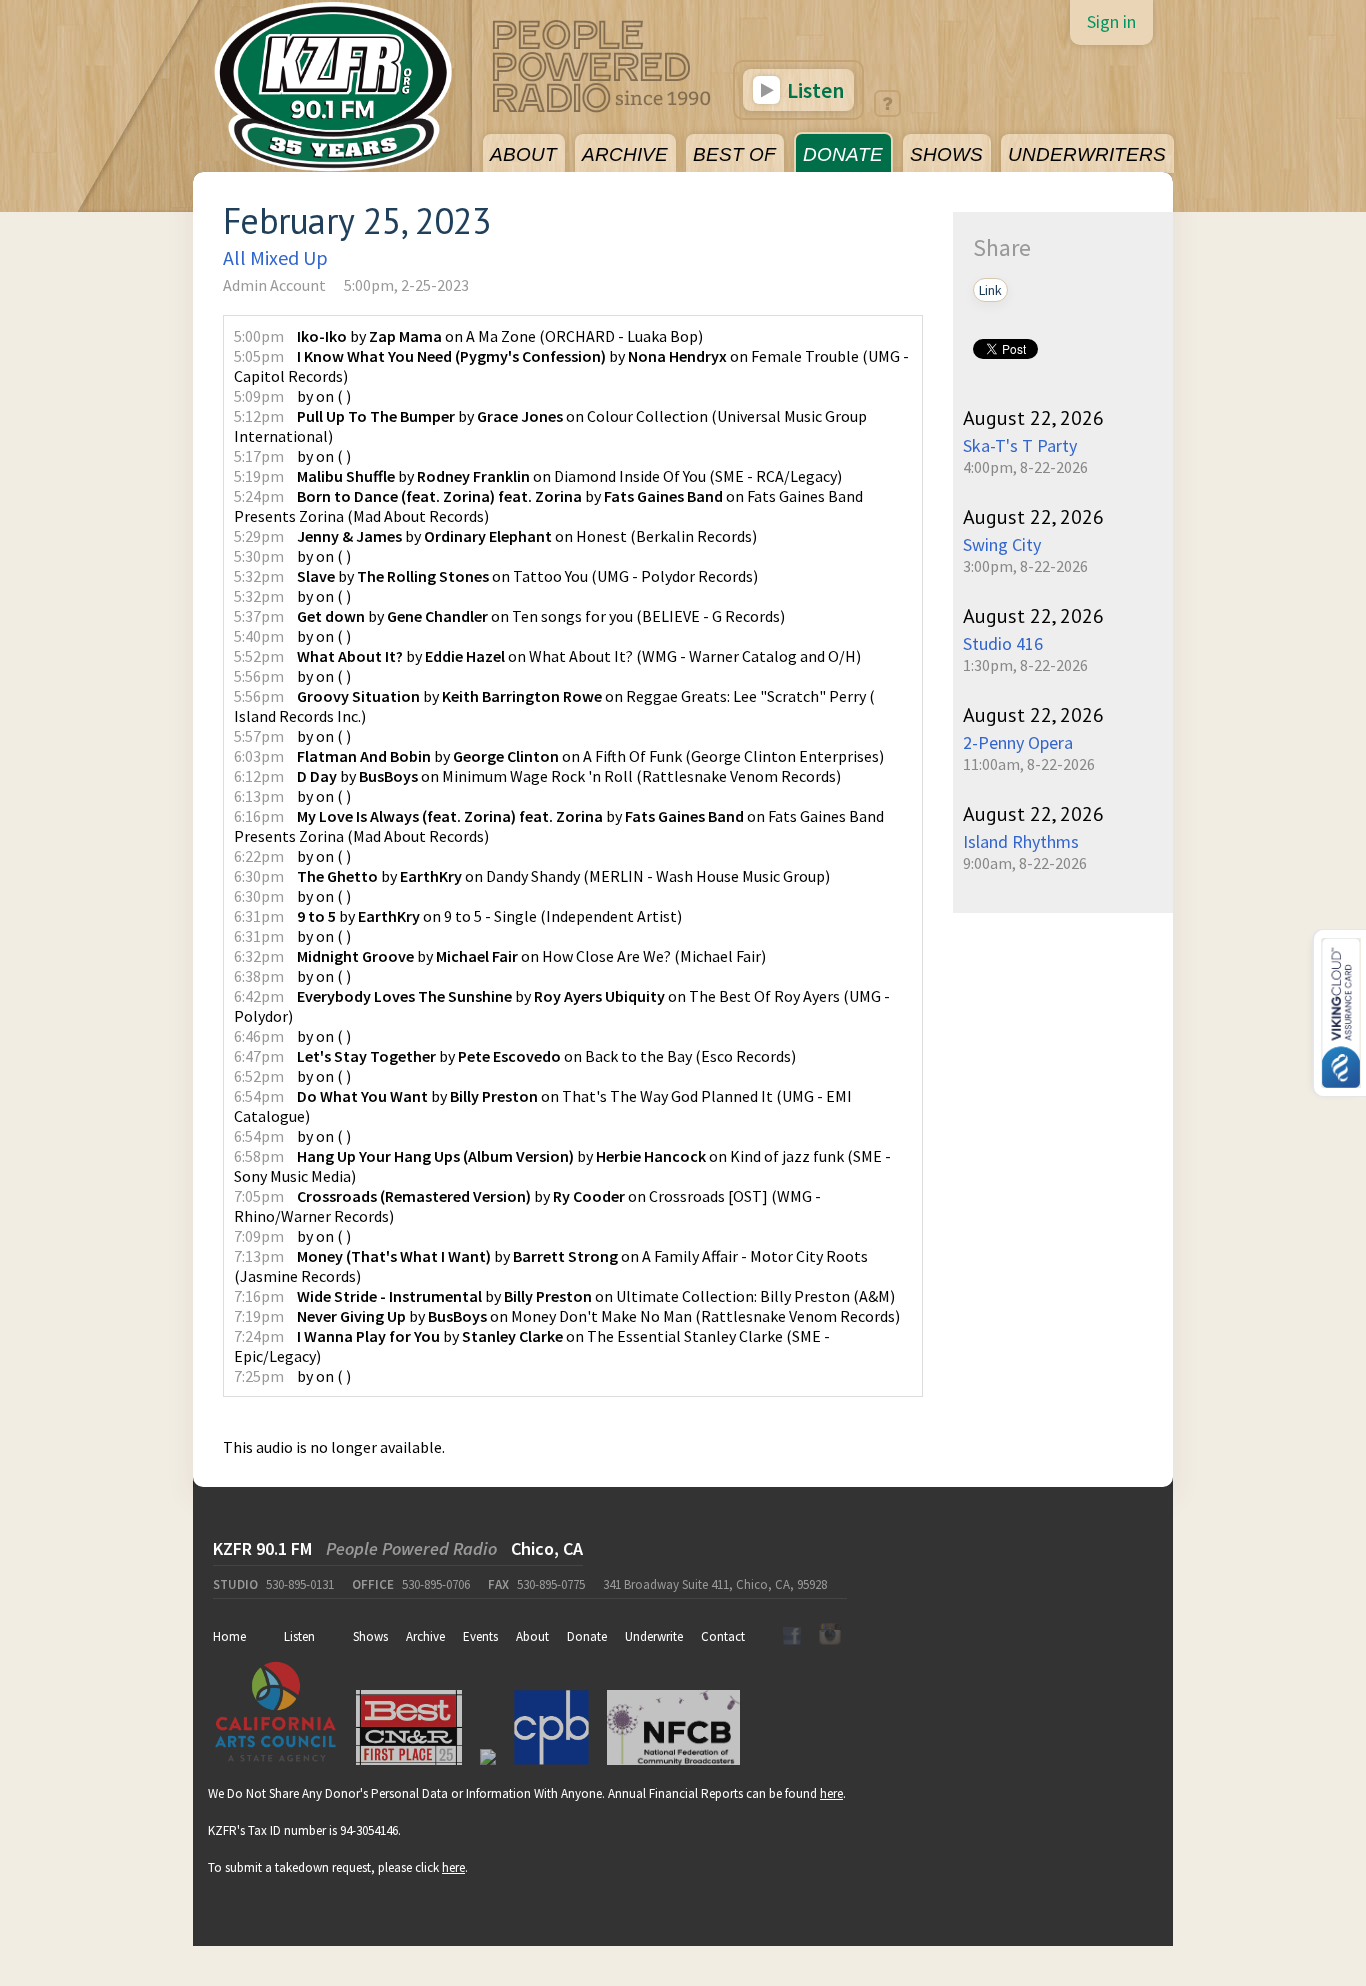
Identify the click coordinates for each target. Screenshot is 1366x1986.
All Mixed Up (275, 257)
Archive (425, 1636)
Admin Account (274, 285)
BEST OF (734, 154)
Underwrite (654, 1636)
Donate (587, 1636)
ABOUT (523, 154)
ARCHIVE (625, 154)
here (831, 1793)
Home (229, 1636)
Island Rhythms (1021, 841)
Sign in (1111, 21)
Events (480, 1636)
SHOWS (946, 154)
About (532, 1636)
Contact (723, 1636)
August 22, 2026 (1033, 418)
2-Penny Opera (1018, 742)
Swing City (1002, 544)
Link (990, 290)
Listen (813, 90)
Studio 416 (1003, 643)
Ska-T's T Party (1020, 445)
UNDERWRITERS (1087, 154)
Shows (370, 1636)
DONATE (843, 154)
